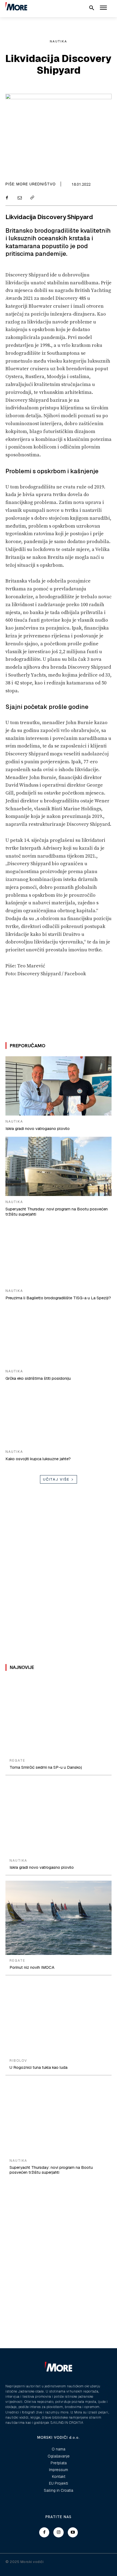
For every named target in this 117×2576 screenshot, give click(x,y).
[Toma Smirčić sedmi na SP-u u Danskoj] (59, 1718)
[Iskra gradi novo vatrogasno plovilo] (59, 1086)
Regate (17, 1761)
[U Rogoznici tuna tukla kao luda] (59, 2018)
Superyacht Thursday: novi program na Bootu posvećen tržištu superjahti (51, 2170)
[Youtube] (73, 2533)
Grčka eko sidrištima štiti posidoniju (38, 1378)
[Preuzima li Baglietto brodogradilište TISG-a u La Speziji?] (59, 1255)
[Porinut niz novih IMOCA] (59, 1918)
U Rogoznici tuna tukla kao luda (39, 2067)
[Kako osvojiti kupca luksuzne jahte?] (59, 1416)
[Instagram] (59, 2533)
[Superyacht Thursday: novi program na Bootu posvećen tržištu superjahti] (59, 1166)
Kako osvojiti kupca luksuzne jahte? (38, 1459)
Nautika (59, 41)
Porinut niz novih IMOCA (32, 1967)
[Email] (19, 198)
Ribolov (18, 2061)
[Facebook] (7, 198)
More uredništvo (36, 184)
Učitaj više (56, 1479)
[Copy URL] (32, 198)
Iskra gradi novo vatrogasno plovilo (38, 1128)
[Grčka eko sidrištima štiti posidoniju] (59, 1336)
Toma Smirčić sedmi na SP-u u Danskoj (46, 1767)
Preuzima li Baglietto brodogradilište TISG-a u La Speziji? (58, 1298)
